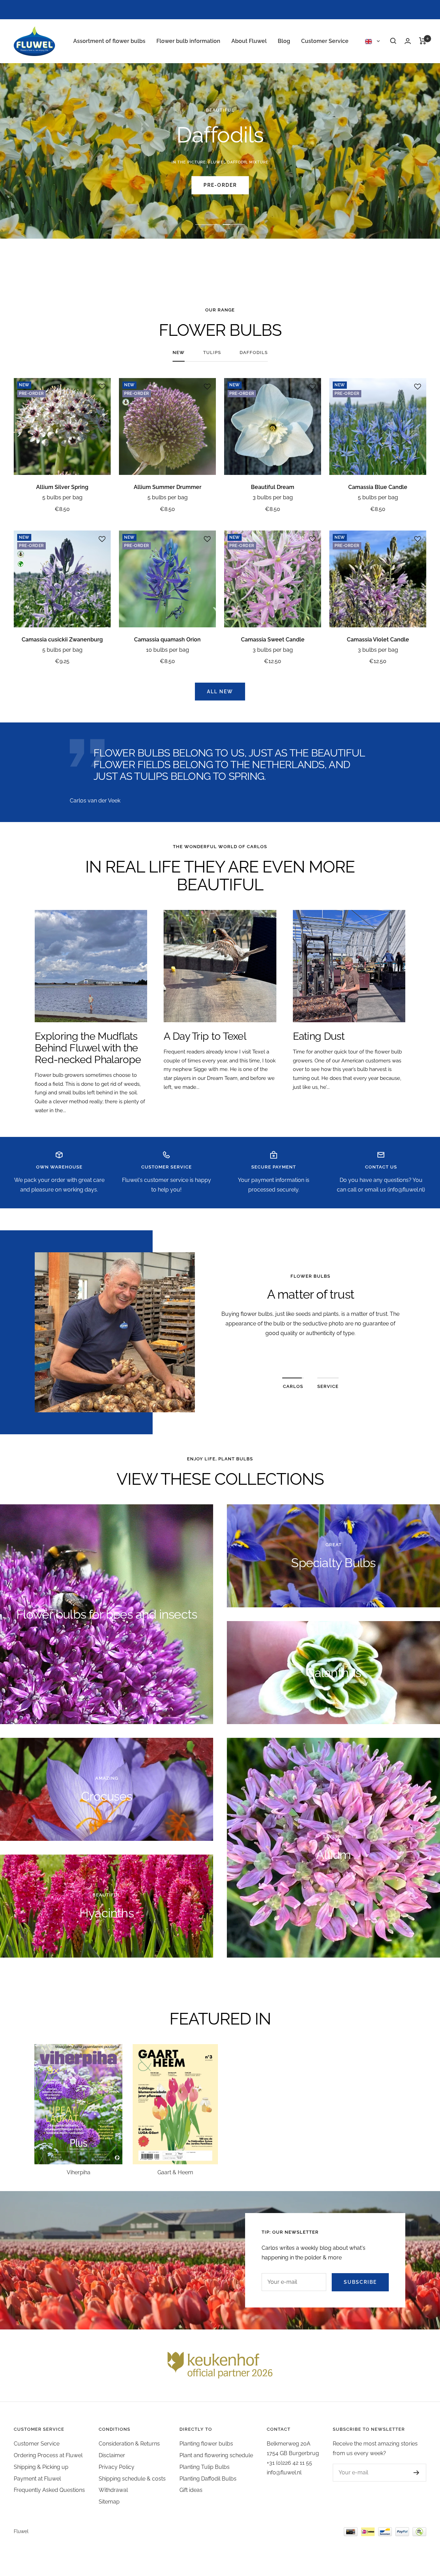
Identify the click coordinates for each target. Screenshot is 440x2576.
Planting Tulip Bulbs (205, 2467)
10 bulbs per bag (168, 650)
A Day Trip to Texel (205, 1036)
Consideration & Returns (129, 2444)
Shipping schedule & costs (132, 2479)
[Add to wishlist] (102, 387)
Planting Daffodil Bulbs (208, 2479)
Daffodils (254, 352)
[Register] (410, 2473)
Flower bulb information (188, 41)
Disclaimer (112, 2455)
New (179, 352)
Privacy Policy (117, 2467)
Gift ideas (191, 2490)
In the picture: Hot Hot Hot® (220, 162)
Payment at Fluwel (37, 2479)
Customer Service (325, 41)
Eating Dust (319, 1036)
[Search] (393, 41)
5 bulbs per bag (62, 497)
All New (220, 692)
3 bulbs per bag (273, 497)
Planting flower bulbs (206, 2444)
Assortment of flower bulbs (109, 41)
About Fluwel (249, 41)
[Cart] (423, 41)
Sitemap (109, 2502)
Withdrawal (113, 2490)
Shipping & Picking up (41, 2467)
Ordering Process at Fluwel (48, 2455)
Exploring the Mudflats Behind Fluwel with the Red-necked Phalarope (88, 1048)
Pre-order (220, 185)
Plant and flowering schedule (216, 2455)
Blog (284, 41)
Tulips (212, 352)
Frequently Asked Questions (49, 2490)
